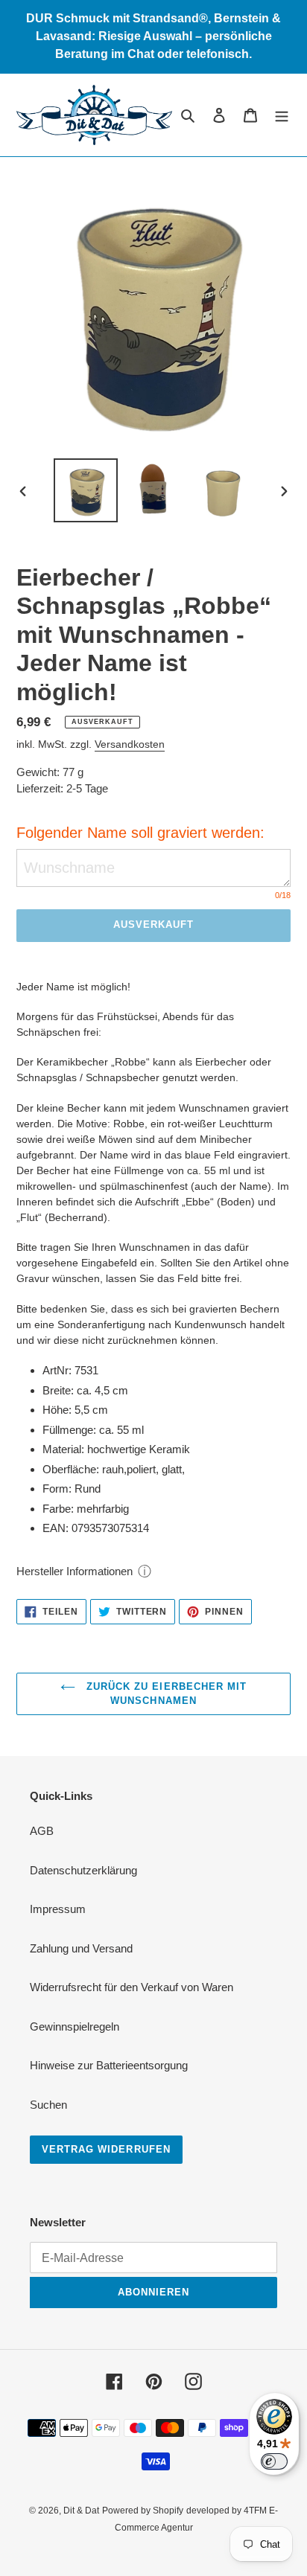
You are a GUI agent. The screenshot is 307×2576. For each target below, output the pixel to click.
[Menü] (282, 115)
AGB (42, 1831)
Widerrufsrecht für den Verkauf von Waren (132, 1987)
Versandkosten (130, 744)
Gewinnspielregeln (75, 2026)
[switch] (274, 2461)
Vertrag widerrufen (106, 2149)
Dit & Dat (81, 2511)
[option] (86, 490)
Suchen (48, 2105)
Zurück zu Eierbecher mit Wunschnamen (165, 1694)
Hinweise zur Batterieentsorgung (109, 2065)
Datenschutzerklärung (83, 1870)
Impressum (58, 1909)
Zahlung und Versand (81, 1948)
